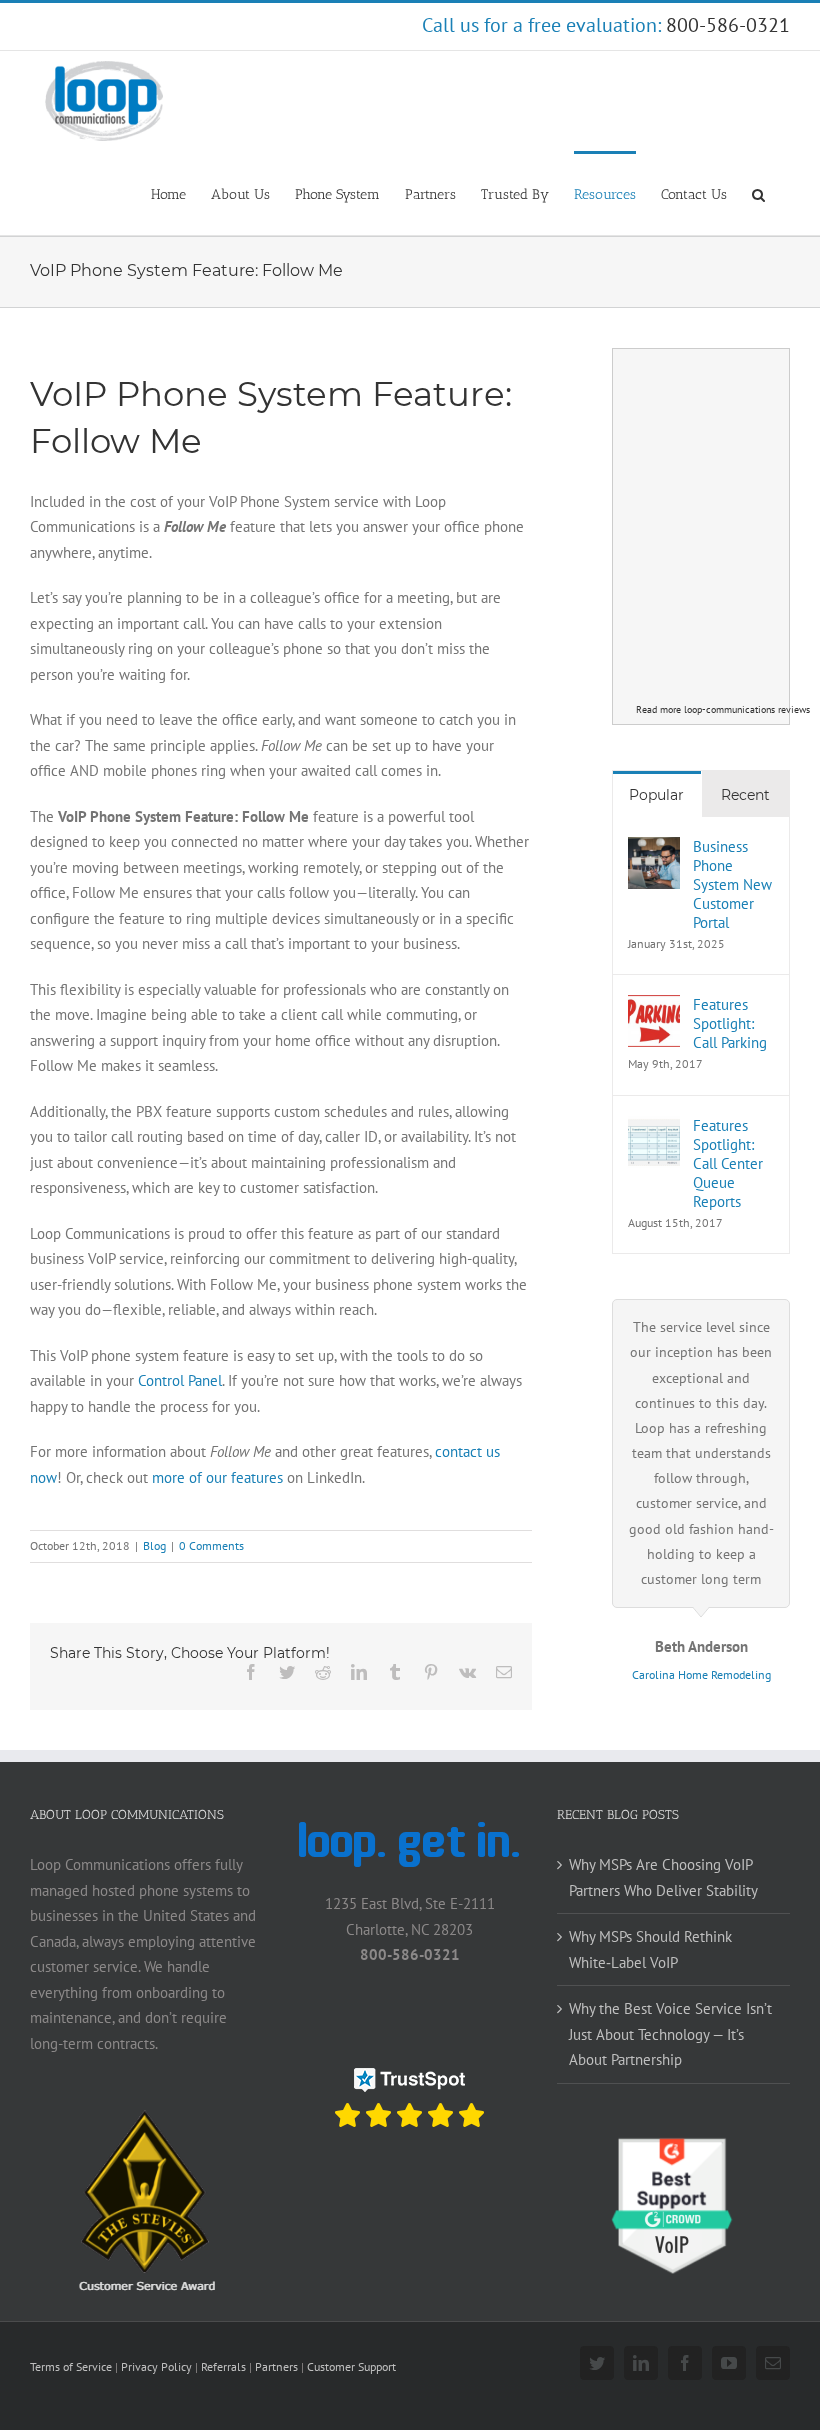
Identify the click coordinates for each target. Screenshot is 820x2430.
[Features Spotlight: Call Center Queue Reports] (654, 1128)
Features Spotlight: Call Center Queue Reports (728, 1163)
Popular (656, 795)
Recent (745, 795)
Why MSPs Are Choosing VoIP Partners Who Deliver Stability (663, 1877)
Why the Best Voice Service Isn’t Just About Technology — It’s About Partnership (670, 2034)
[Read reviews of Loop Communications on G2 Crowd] (673, 2146)
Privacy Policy (156, 2366)
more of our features (217, 1477)
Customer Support (351, 2366)
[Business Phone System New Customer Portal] (654, 849)
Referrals (223, 2366)
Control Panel (180, 1380)
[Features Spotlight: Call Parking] (654, 1007)
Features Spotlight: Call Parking (730, 1023)
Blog (154, 1545)
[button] (758, 193)
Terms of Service (71, 2366)
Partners (276, 2366)
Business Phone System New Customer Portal (732, 884)
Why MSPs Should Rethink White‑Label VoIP (650, 1949)
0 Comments (211, 1545)
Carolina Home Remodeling (701, 1674)
